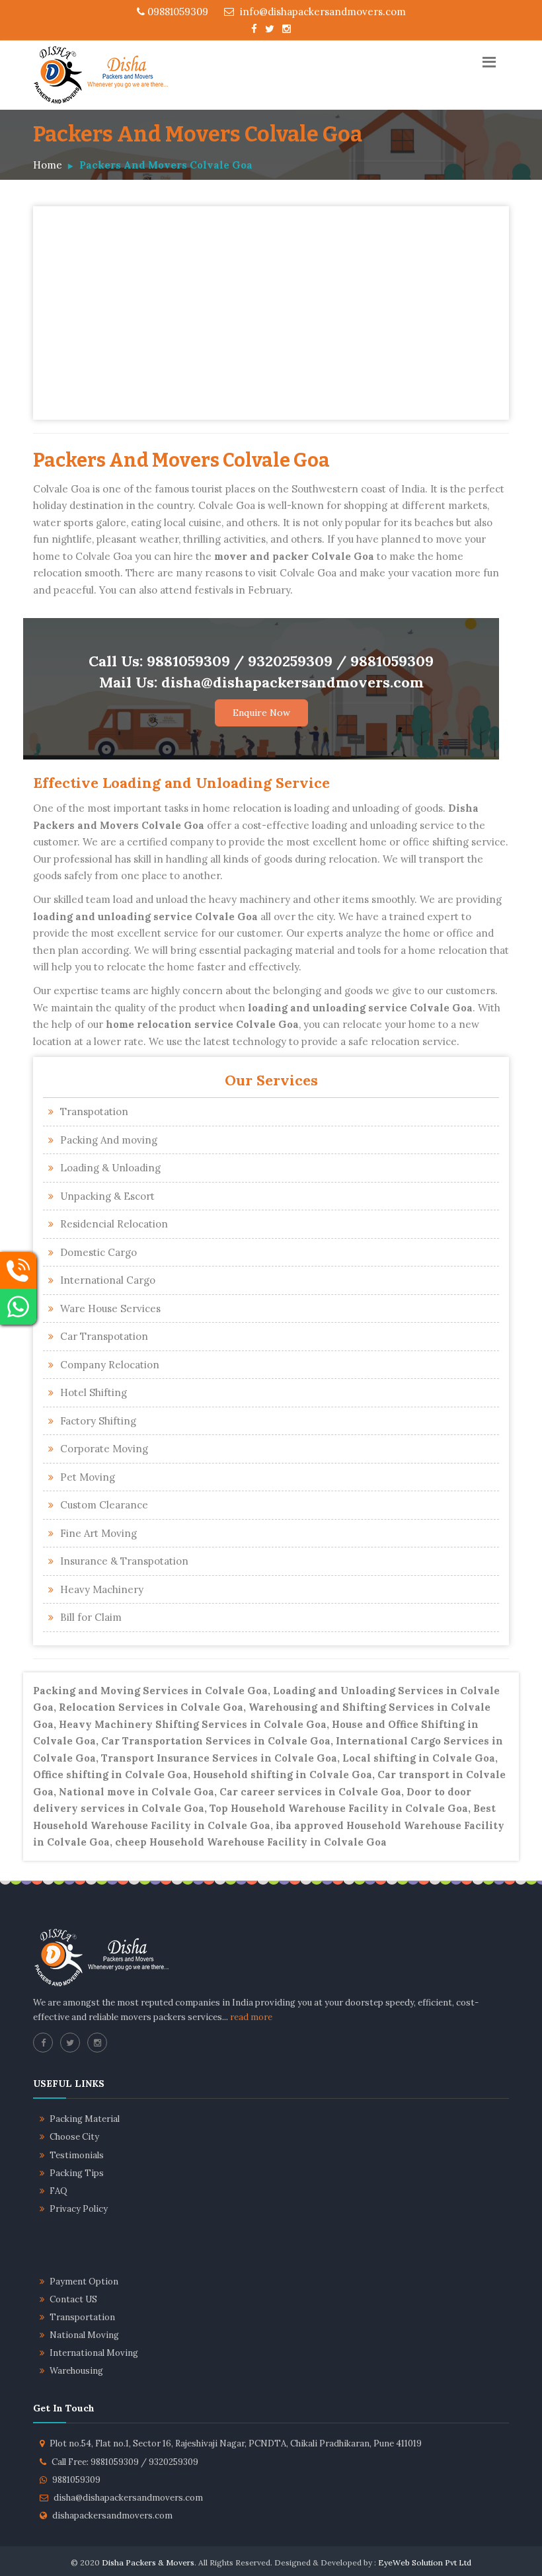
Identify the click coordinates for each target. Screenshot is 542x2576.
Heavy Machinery (102, 1589)
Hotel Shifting (94, 1392)
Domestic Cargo (98, 1252)
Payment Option (84, 2282)
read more (251, 2017)
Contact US (73, 2299)
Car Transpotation (104, 1336)
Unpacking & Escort (107, 1196)
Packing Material (85, 2119)
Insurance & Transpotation (124, 1561)
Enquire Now (261, 713)
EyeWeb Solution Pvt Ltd (425, 2562)
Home (48, 165)
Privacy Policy (79, 2209)
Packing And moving (109, 1140)
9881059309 (76, 2480)
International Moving (94, 2353)
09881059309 (176, 12)
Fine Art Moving (98, 1533)
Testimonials (77, 2155)
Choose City (74, 2137)
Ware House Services (110, 1308)
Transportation (82, 2317)
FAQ (58, 2191)
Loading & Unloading (110, 1168)
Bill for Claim (91, 1617)
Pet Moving (88, 1477)
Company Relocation (110, 1365)
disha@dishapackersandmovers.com (128, 2498)
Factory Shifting (98, 1421)
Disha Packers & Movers (148, 2562)
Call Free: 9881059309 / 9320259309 (125, 2462)
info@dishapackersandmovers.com (322, 12)
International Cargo (108, 1280)
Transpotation (94, 1112)
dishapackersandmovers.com (112, 2516)
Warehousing (76, 2371)
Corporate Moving (104, 1449)
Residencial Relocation (114, 1224)
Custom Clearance (104, 1505)
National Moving (84, 2335)
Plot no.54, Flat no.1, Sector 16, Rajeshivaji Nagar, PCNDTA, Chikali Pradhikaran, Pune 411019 (236, 2443)
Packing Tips (77, 2173)
